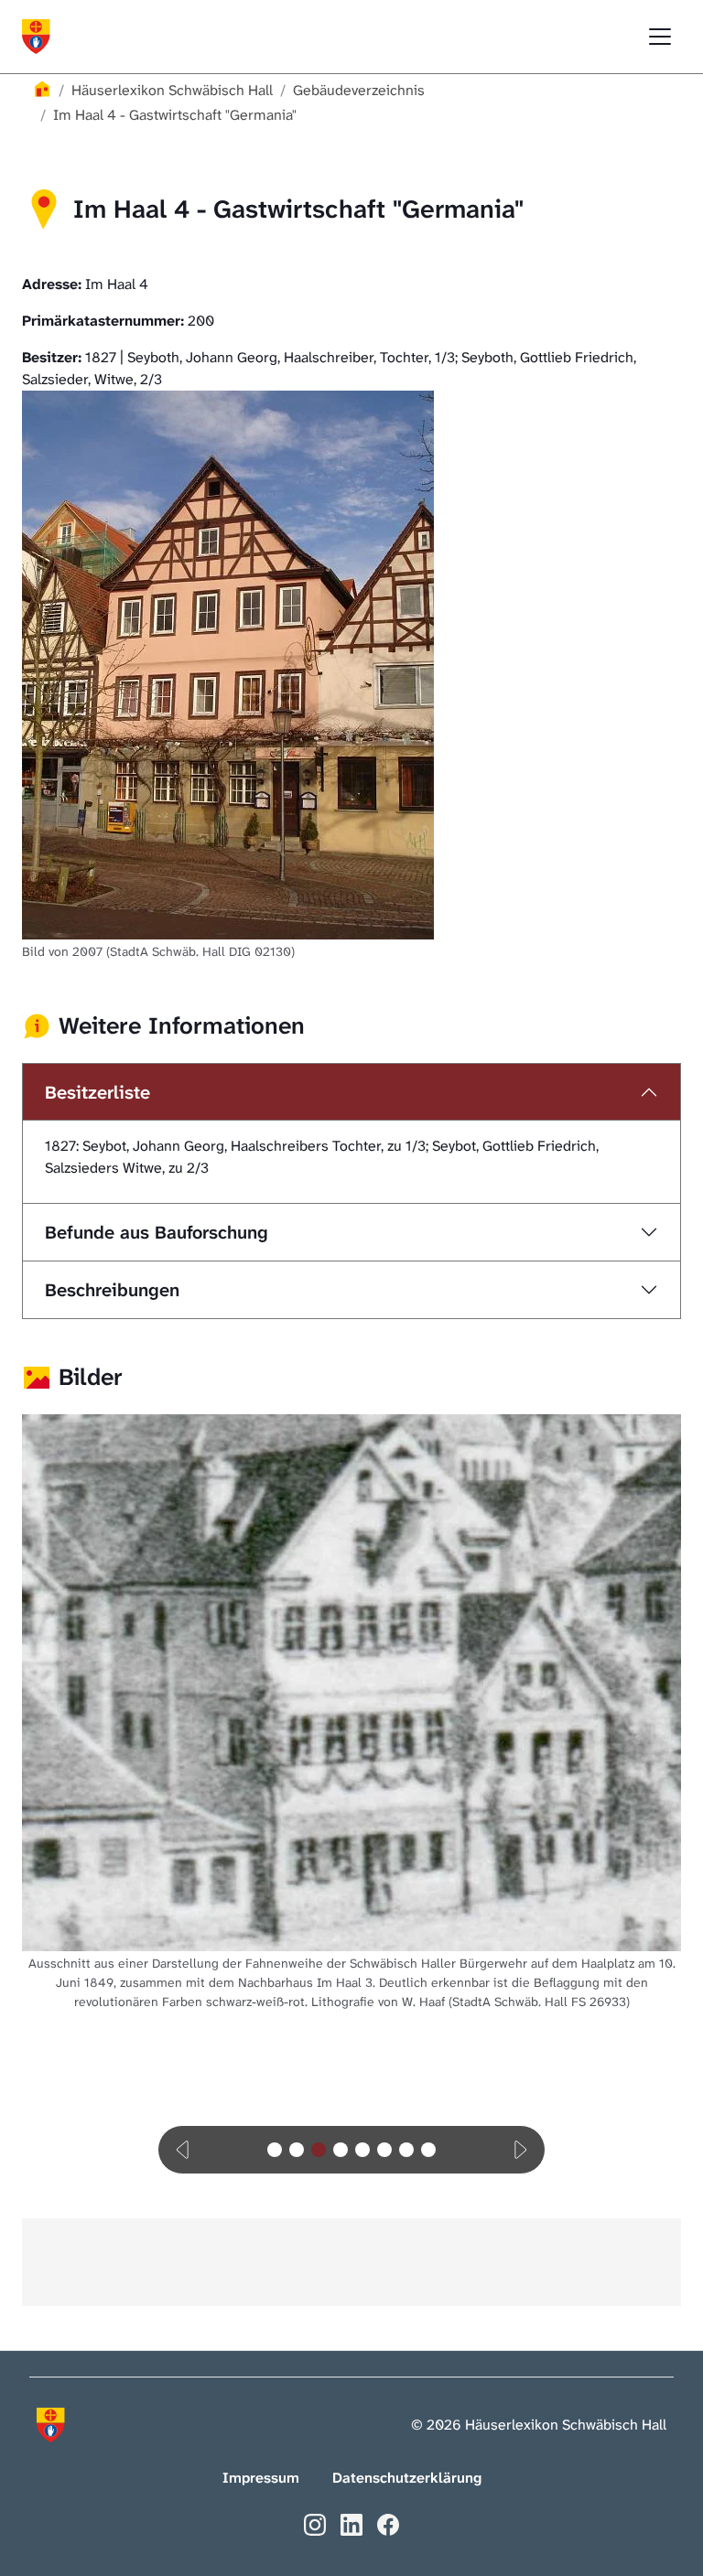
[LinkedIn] (351, 2523)
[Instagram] (315, 2523)
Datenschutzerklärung (407, 2478)
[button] (184, 2150)
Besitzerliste (97, 1092)
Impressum (261, 2478)
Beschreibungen (112, 1290)
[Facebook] (388, 2523)
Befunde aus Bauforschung (157, 1232)
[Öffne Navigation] (660, 37)
